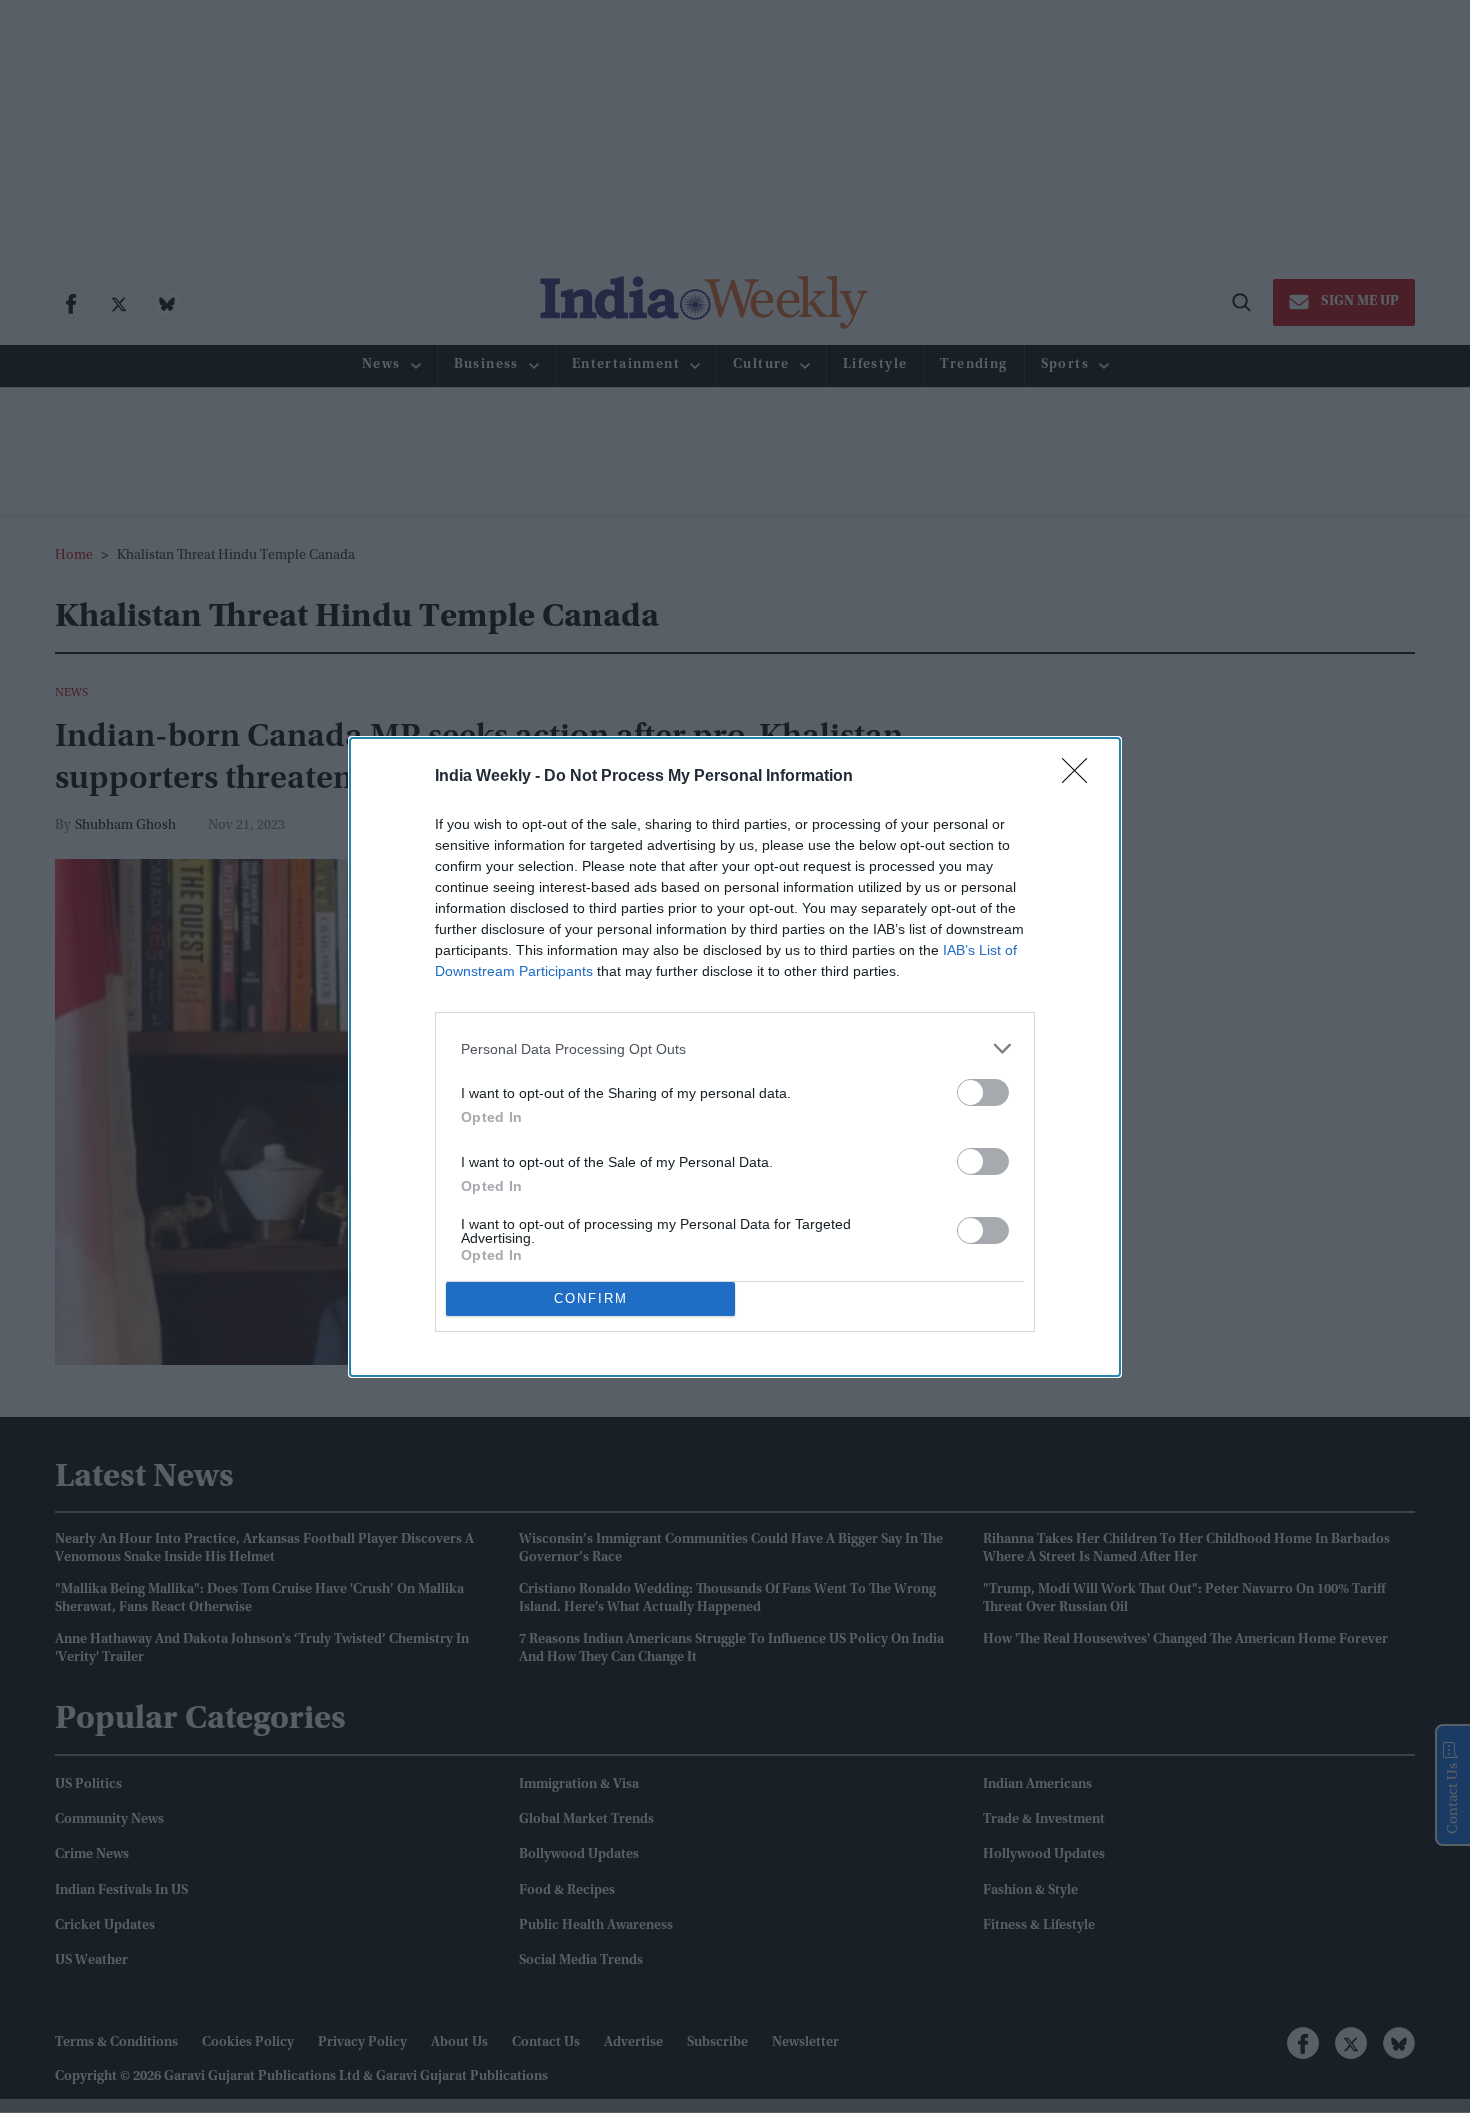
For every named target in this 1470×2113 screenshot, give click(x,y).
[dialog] (735, 1057)
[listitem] (735, 1048)
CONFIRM (591, 1298)
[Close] (1081, 777)
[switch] (983, 1092)
